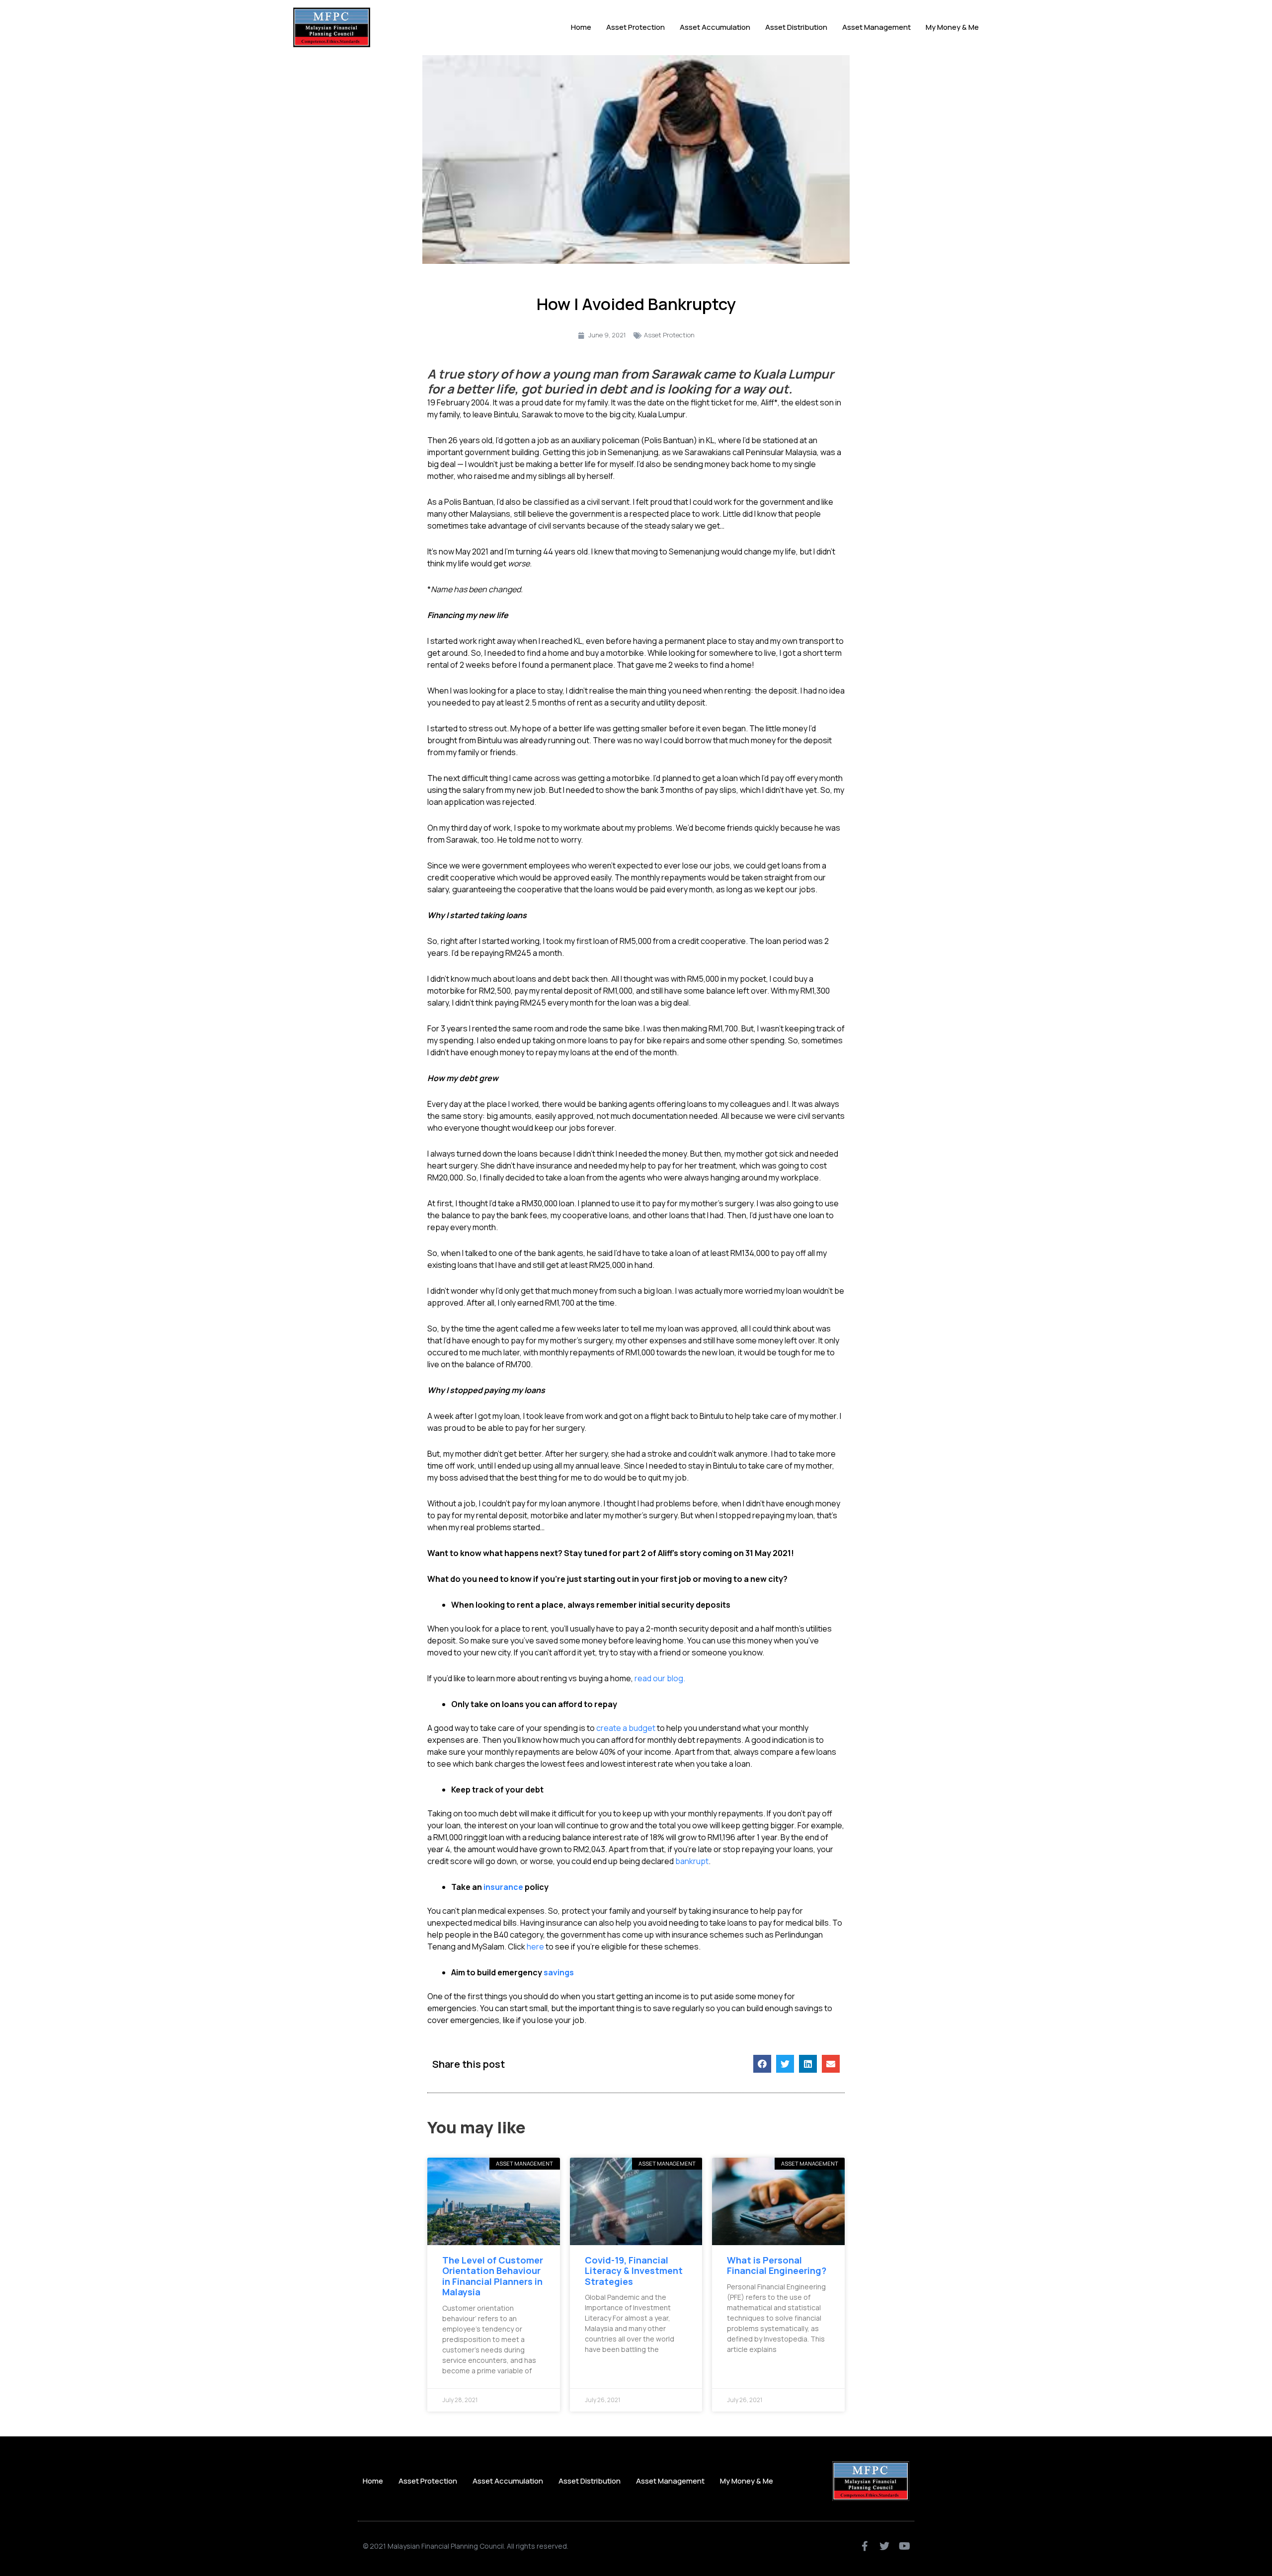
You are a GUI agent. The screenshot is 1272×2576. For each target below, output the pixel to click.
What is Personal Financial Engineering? (777, 2265)
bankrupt (692, 1861)
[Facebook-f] (865, 2546)
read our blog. (660, 1678)
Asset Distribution (796, 27)
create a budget (627, 1728)
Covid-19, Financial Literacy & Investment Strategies (634, 2271)
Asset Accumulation (715, 27)
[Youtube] (904, 2546)
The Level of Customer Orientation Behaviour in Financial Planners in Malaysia (493, 2276)
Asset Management (876, 27)
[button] (762, 2064)
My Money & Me (952, 27)
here (535, 1947)
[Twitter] (884, 2546)
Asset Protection (636, 27)
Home (581, 27)
